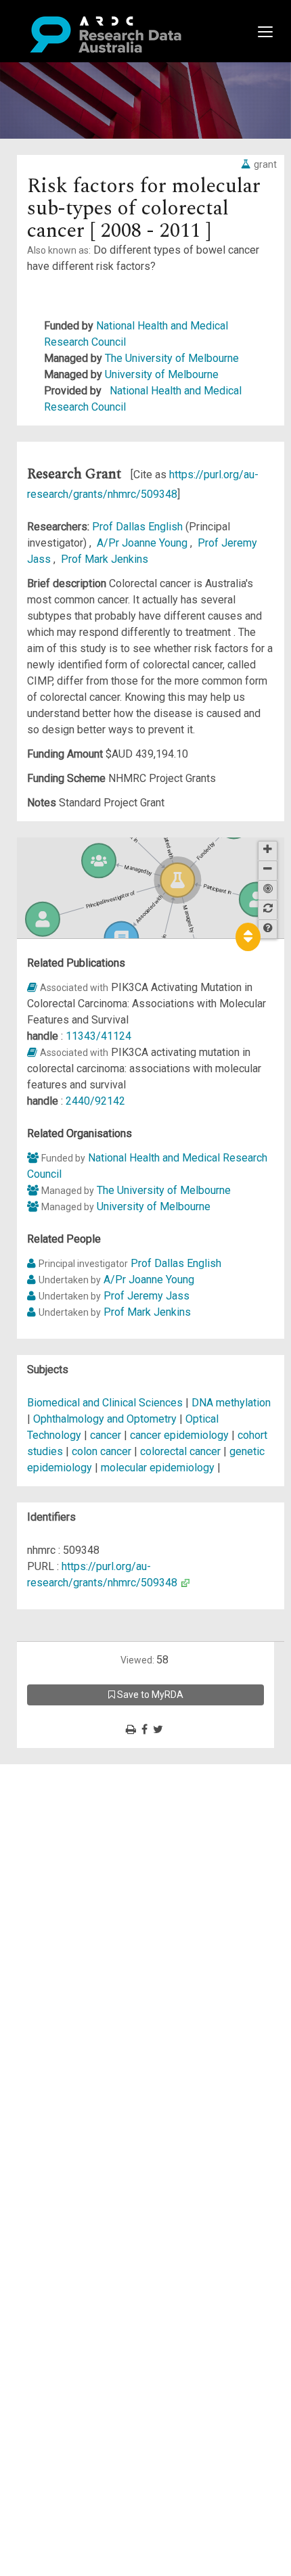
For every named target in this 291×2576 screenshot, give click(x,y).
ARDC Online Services (94, 1853)
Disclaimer (67, 1821)
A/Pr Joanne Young (143, 543)
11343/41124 (98, 1036)
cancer (106, 1435)
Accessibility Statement (98, 1926)
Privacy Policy (76, 1910)
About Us (64, 1772)
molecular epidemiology (158, 1468)
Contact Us (68, 1804)
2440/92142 (95, 1101)
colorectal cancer (180, 1451)
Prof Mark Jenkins (105, 559)
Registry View (75, 1869)
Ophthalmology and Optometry (106, 1419)
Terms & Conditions (88, 1894)
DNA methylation (231, 1403)
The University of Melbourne (172, 358)
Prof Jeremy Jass (147, 1296)
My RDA (61, 1788)
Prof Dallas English (139, 527)
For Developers (79, 1837)
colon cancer (102, 1451)
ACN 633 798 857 (42, 1951)
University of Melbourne (162, 374)
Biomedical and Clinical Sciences (106, 1403)
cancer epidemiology (179, 1435)
